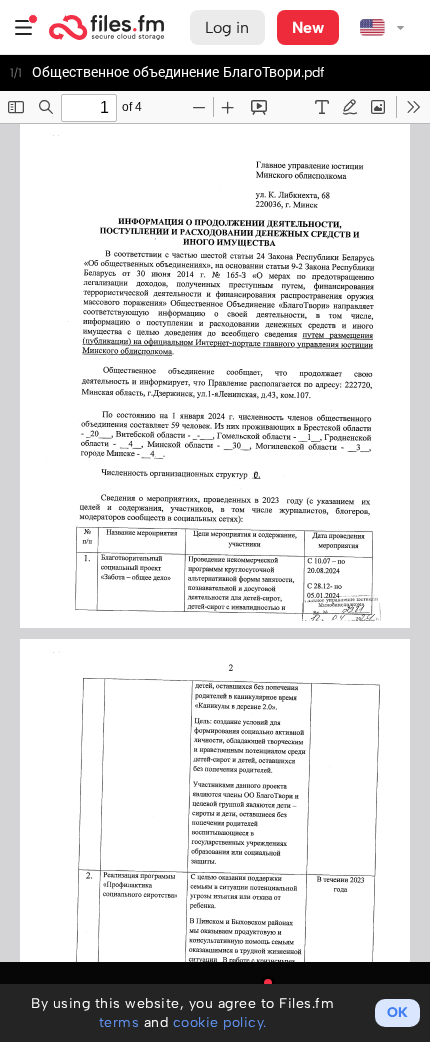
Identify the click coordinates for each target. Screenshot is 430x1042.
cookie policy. (220, 1022)
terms (119, 1022)
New (308, 27)
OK (397, 1012)
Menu (24, 27)
